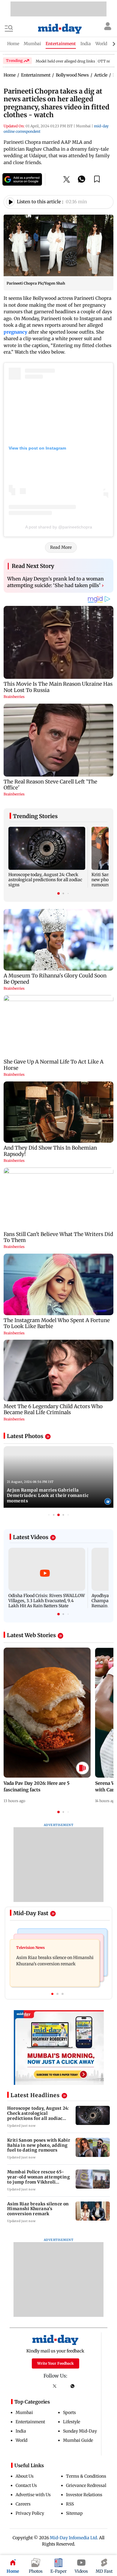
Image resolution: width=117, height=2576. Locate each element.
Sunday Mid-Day (80, 2431)
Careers (23, 2504)
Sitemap (74, 2513)
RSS (70, 2504)
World (21, 2440)
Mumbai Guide (78, 2440)
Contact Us (26, 2485)
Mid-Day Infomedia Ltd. (74, 2538)
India (21, 2431)
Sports (69, 2412)
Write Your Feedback (55, 2363)
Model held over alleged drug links (65, 61)
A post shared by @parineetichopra (59, 527)
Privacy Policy (30, 2513)
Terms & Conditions (86, 2476)
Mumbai (24, 2412)
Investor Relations (84, 2495)
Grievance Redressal (86, 2485)
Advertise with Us (33, 2495)
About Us (25, 2476)
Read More (61, 547)
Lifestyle (72, 2422)
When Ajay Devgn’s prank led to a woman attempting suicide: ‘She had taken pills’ (55, 582)
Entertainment (30, 2422)
